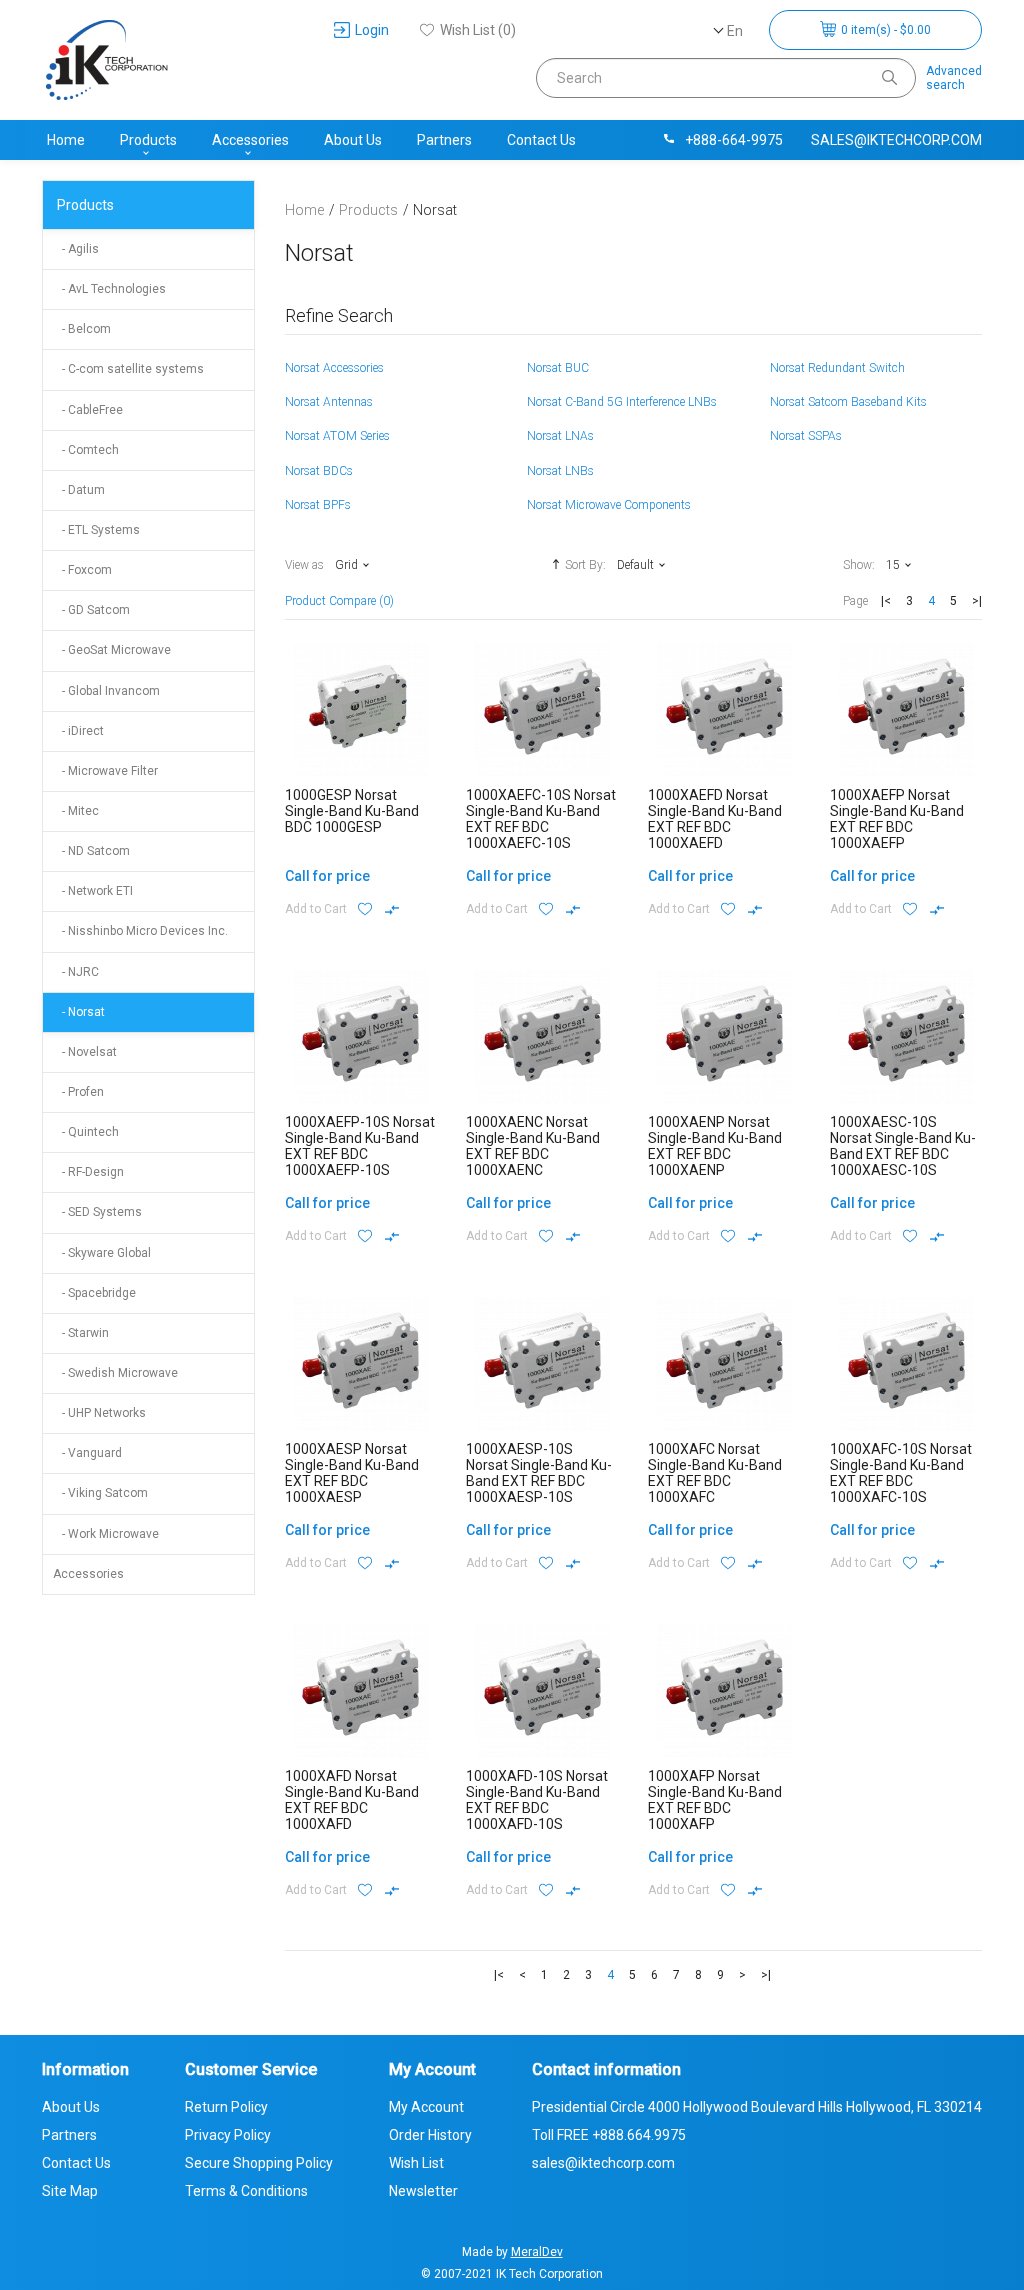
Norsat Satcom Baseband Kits (848, 402)
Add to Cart (316, 909)
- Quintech (86, 1132)
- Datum (79, 490)
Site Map (70, 2191)
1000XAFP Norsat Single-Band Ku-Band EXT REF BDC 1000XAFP (715, 1800)
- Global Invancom (106, 691)
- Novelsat (85, 1052)
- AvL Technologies (109, 289)
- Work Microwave (106, 1534)
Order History (430, 2135)
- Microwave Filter (105, 771)
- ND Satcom (91, 851)
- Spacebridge (94, 1293)
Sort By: (585, 565)
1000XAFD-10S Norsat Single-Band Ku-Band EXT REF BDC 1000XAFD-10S (537, 1800)
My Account (426, 2107)
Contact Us (541, 140)
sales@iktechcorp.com (896, 140)
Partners (444, 140)
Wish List (416, 2163)
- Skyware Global (102, 1253)
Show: (859, 565)
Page (855, 601)
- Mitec (76, 811)
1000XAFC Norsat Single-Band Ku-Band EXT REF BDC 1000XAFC (715, 1473)
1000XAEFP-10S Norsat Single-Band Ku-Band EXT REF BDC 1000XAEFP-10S (360, 1146)
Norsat (435, 210)
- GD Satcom (91, 610)
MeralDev (537, 2252)
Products (148, 140)
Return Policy (226, 2107)
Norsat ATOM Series (337, 436)
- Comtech (86, 450)
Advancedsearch (954, 78)
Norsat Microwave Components (609, 505)
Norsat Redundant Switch (837, 368)
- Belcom (82, 329)
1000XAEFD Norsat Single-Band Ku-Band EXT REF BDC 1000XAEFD (715, 819)
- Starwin (81, 1333)
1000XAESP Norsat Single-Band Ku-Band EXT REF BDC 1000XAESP (352, 1473)
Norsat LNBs (560, 471)
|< (886, 601)
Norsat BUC (558, 368)
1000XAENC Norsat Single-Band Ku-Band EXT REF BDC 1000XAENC (533, 1146)
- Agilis (76, 249)
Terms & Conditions (246, 2191)
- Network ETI (93, 891)
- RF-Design (88, 1172)
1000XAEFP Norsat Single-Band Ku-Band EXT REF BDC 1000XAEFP (897, 819)
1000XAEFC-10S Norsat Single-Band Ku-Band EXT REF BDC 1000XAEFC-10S (541, 819)
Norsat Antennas (329, 402)
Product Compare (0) (339, 601)
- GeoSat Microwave (112, 650)
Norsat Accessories (334, 368)
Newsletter (423, 2191)
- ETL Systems (96, 530)
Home (66, 140)
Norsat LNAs (560, 436)
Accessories (250, 140)
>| (977, 601)
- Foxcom (82, 570)
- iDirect (78, 731)
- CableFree (88, 410)
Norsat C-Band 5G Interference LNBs (622, 402)
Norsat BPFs (318, 505)
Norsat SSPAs (806, 436)
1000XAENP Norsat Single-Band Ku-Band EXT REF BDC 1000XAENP (715, 1146)
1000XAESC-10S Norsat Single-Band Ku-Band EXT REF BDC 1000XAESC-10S (903, 1146)
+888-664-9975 (734, 140)
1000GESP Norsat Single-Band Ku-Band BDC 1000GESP (352, 811)
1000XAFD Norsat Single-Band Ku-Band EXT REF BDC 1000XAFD (352, 1800)
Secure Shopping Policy (259, 2163)
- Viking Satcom (100, 1493)
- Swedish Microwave (115, 1373)
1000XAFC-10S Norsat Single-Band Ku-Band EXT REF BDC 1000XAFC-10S (901, 1473)
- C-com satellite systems (128, 369)
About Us (353, 140)
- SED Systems (97, 1212)
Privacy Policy (228, 2135)
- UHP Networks (99, 1413)
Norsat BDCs (319, 471)
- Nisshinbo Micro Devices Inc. (140, 931)
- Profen (78, 1092)
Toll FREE (609, 2135)
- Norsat (79, 1012)
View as (304, 565)
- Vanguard (87, 1453)
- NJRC (76, 972)
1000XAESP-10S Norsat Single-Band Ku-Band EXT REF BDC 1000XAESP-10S (539, 1473)
